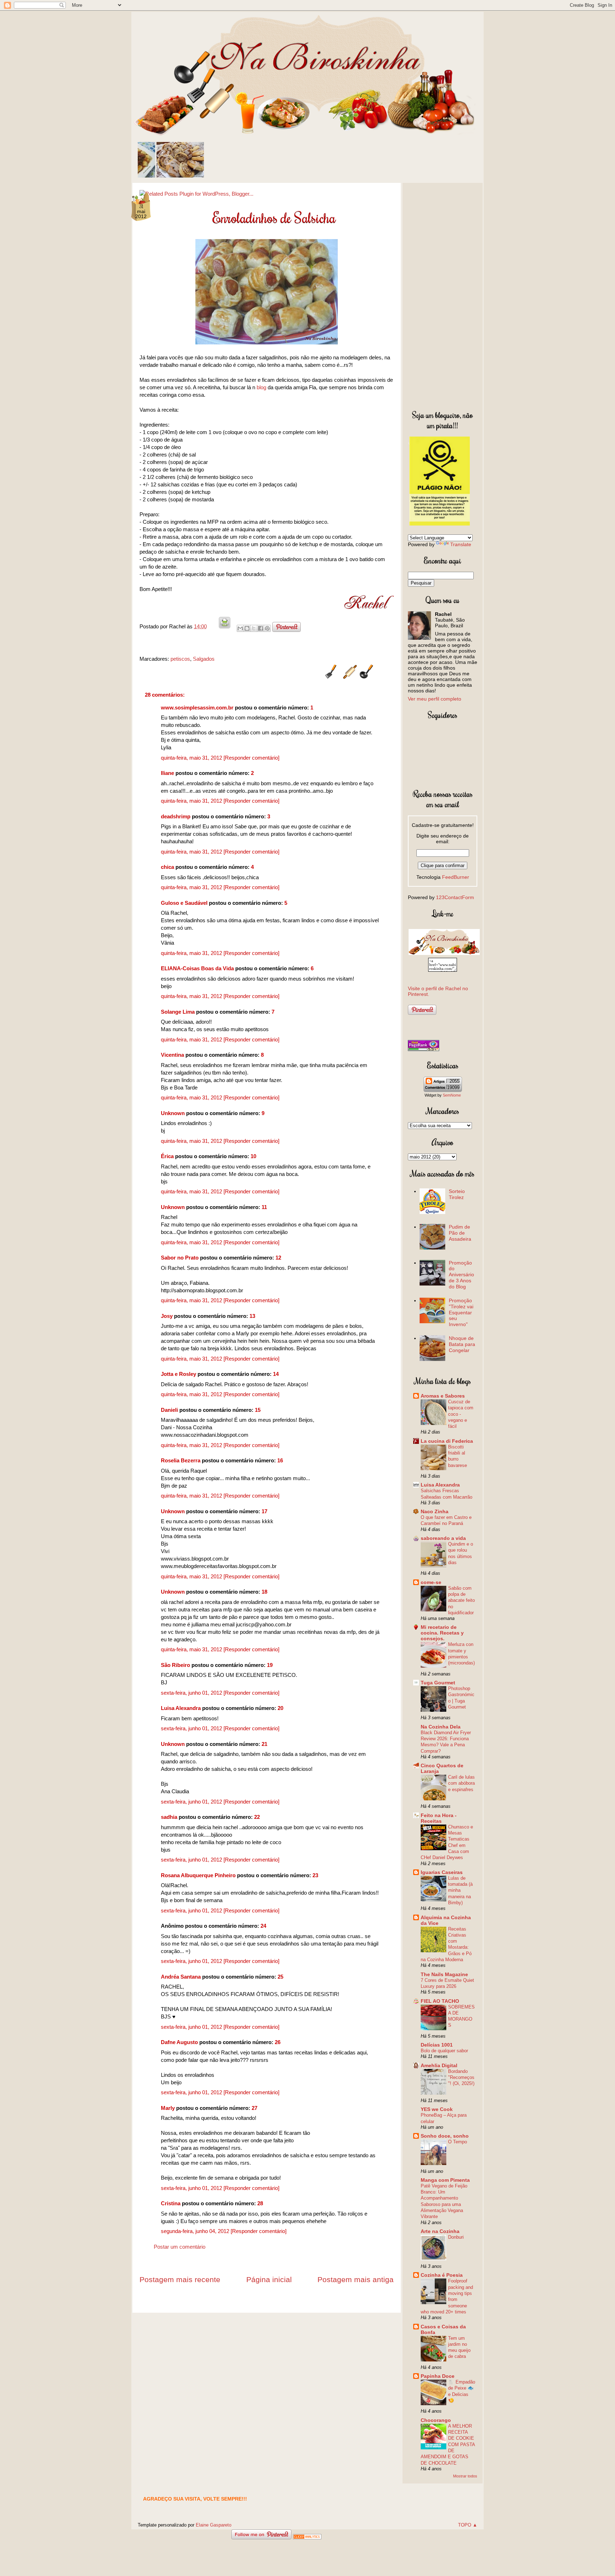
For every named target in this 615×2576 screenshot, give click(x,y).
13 (252, 1316)
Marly (168, 2108)
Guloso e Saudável (184, 903)
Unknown (173, 1113)
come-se (431, 1582)
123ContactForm (455, 897)
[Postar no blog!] (247, 628)
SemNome (452, 1095)
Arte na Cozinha (440, 2231)
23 (315, 1875)
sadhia (169, 1817)
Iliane (167, 773)
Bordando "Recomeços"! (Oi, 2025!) (461, 2078)
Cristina (171, 2203)
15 (258, 1410)
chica (167, 867)
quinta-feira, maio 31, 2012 (192, 758)
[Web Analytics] (307, 2537)
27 (254, 2108)
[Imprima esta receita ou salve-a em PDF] (225, 626)
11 (264, 1207)
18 (264, 1592)
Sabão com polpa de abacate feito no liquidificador (461, 1600)
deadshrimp (176, 816)
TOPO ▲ (468, 2525)
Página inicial (269, 2279)
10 (253, 1156)
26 (278, 2042)
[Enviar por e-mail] (240, 628)
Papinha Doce (438, 2376)
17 (264, 1511)
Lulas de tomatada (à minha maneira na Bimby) (460, 1890)
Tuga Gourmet (438, 1683)
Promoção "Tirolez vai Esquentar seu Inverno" (461, 1312)
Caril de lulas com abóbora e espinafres (461, 1783)
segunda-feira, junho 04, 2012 (196, 2231)
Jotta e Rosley (178, 1374)
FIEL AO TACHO (440, 2001)
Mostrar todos (465, 2476)
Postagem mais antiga (356, 2279)
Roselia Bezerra (181, 1460)
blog (261, 387)
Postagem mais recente (180, 2279)
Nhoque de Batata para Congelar (462, 1344)
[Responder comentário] (251, 758)
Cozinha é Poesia (442, 2275)
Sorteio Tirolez (457, 1194)
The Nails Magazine (444, 1974)
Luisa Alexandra (181, 1708)
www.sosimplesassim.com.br (197, 708)
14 (276, 1374)
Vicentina (172, 1055)
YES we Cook (437, 2109)
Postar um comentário (180, 2247)
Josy (167, 1316)
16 (280, 1460)
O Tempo (458, 2142)
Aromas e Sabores (443, 1396)
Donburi (456, 2237)
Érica (167, 1156)
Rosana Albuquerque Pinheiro (198, 1875)
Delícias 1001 (437, 2045)
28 (260, 2203)
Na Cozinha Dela (441, 1727)
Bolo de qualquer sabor (444, 2051)
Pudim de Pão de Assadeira (460, 1233)
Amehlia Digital (439, 2065)
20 (280, 1708)
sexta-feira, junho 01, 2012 (192, 1693)
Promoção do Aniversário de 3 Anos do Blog (461, 1275)
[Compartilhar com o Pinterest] (267, 628)
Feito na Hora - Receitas (439, 1818)
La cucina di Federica (447, 1441)
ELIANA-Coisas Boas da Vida (197, 968)
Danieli (169, 1410)
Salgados (204, 659)
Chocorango (436, 2420)
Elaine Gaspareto (214, 2525)
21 (264, 1744)
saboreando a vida (443, 1538)
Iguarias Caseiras (442, 1872)
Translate (461, 544)
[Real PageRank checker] (424, 1049)
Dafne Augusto (179, 2042)
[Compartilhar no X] (254, 628)
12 (278, 1258)
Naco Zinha (435, 1511)
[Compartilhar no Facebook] (261, 628)
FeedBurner (456, 877)
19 (270, 1665)
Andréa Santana (181, 1977)
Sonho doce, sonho (445, 2136)
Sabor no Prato (180, 1258)
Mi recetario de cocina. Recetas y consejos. (442, 1633)
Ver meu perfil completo (435, 699)
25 (280, 1977)
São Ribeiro (175, 1665)
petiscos (180, 659)
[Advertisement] (443, 295)
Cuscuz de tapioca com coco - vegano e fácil (461, 1414)
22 (257, 1817)
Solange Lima (178, 1012)
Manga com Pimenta (445, 2180)
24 (263, 1926)
